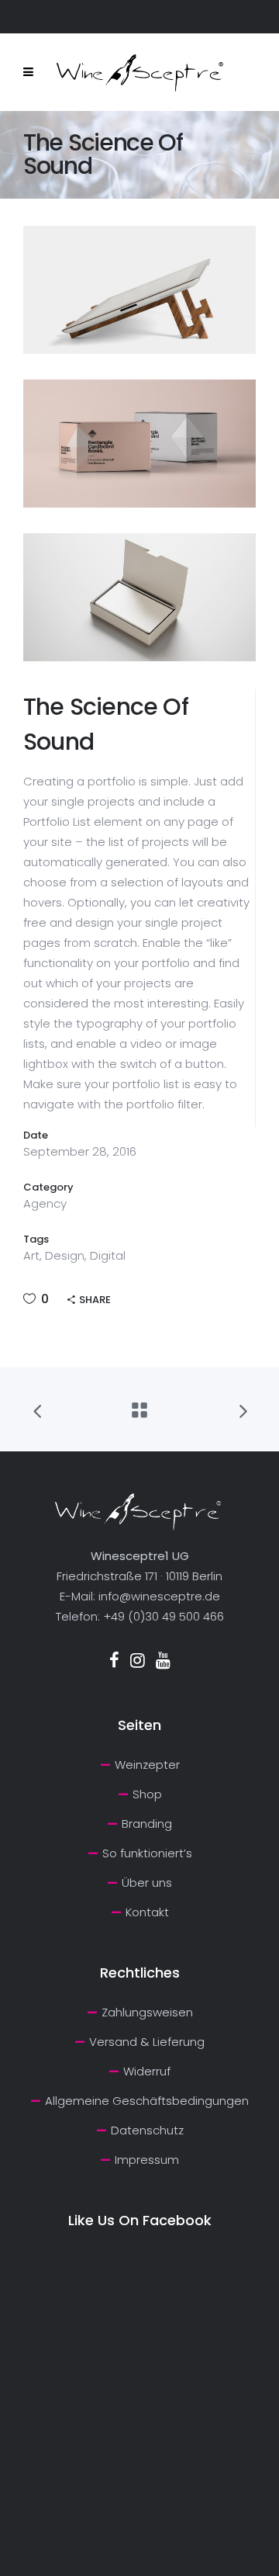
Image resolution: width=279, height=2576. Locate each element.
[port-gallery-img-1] (139, 290)
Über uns (147, 1883)
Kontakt (147, 1912)
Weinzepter (147, 1765)
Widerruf (147, 2071)
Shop (147, 1794)
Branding (147, 1824)
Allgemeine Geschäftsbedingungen (147, 2101)
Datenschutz (147, 2130)
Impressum (147, 2160)
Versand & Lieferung (147, 2042)
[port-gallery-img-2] (139, 444)
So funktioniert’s (147, 1853)
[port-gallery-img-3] (139, 597)
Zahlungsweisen (147, 2012)
